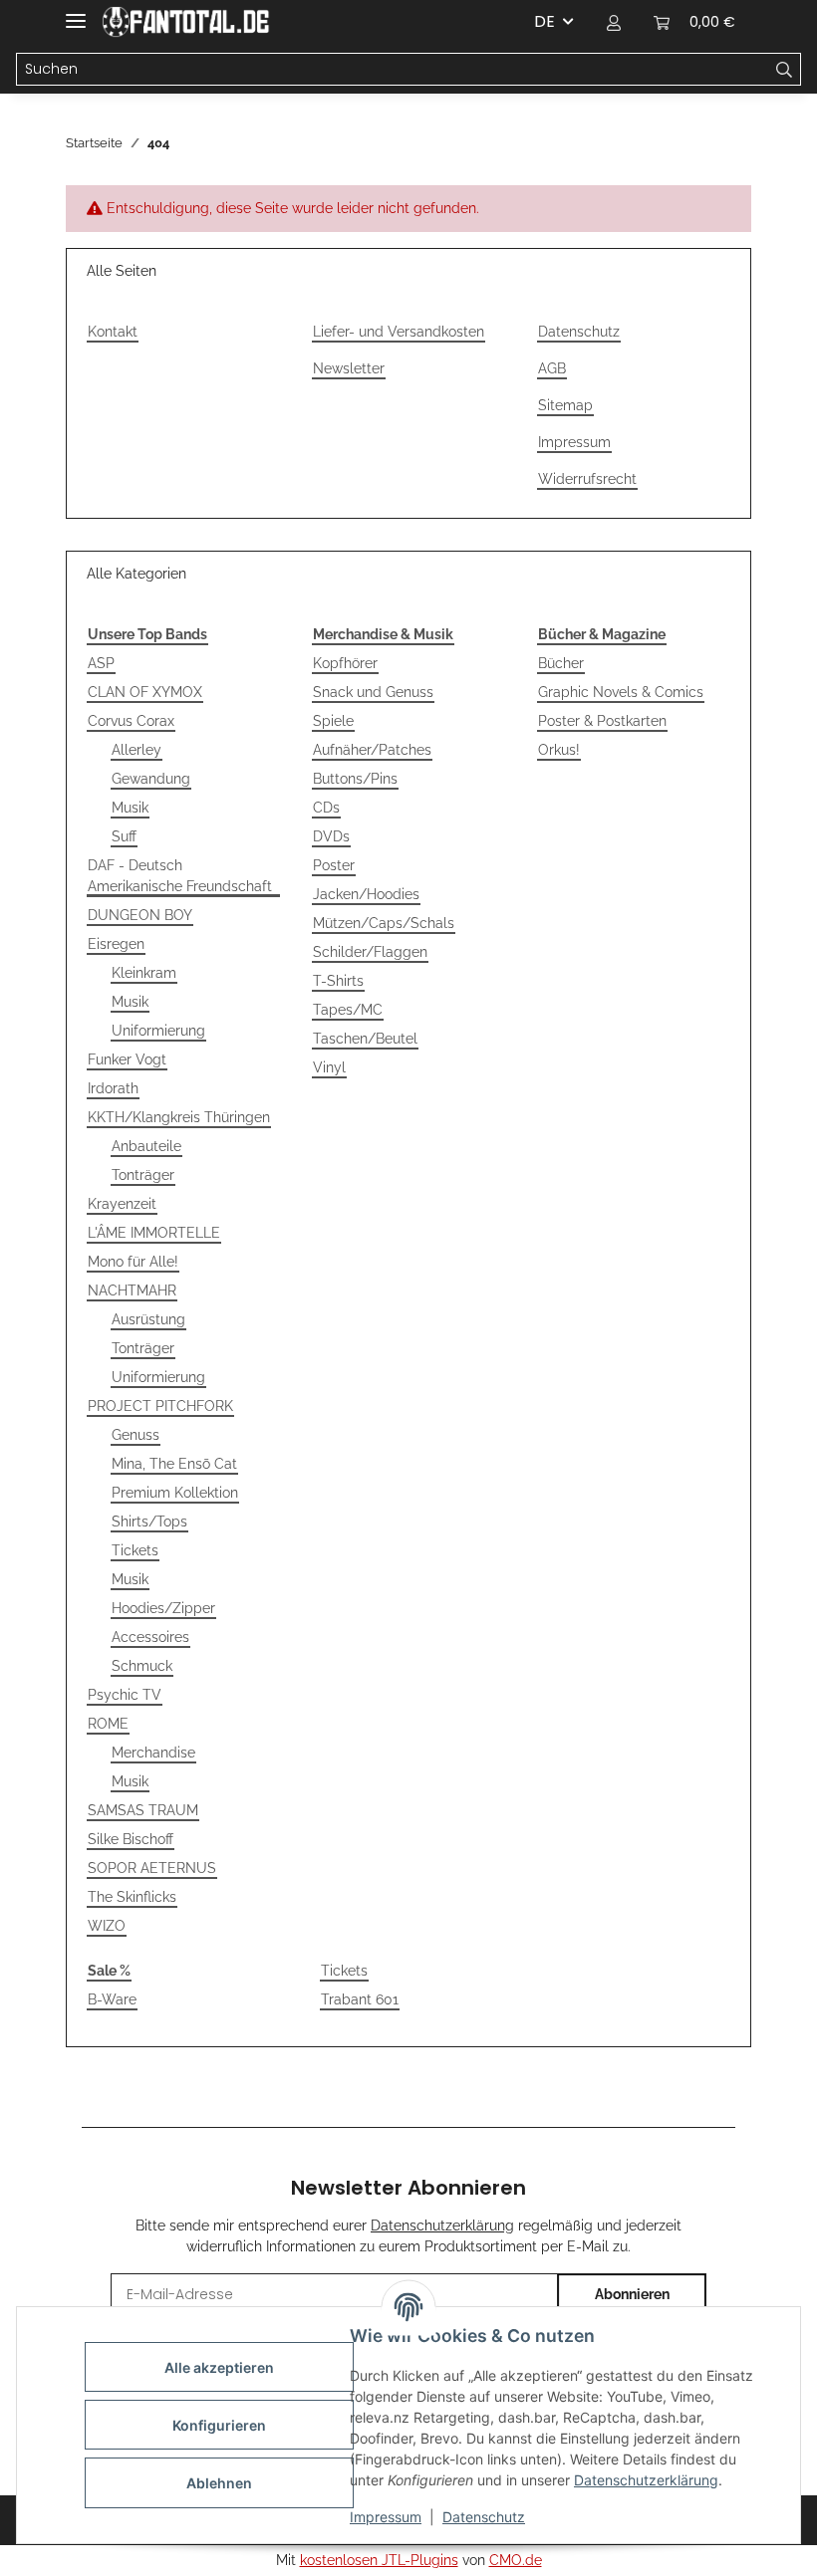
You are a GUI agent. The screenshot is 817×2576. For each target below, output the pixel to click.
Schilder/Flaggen (370, 952)
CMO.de (516, 2560)
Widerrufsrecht (587, 479)
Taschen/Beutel (365, 1039)
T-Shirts (338, 981)
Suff (124, 836)
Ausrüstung (148, 1319)
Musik (130, 808)
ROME (108, 1724)
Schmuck (142, 1666)
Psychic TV (125, 1695)
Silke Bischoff (131, 1839)
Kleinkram (144, 973)
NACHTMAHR (132, 1290)
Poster (334, 865)
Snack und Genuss (373, 692)
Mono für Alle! (133, 1262)
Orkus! (559, 750)
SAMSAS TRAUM (143, 1810)
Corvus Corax (131, 721)
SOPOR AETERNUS (152, 1868)
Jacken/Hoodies (366, 894)
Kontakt (113, 332)
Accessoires (150, 1637)
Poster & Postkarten (602, 721)
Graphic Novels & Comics (621, 692)
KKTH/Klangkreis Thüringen (179, 1117)
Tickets (135, 1550)
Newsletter (349, 368)
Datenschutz (484, 2517)
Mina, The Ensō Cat (174, 1464)
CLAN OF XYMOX (145, 692)
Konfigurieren (219, 2425)
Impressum (386, 2517)
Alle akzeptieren (219, 2367)
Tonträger (143, 1175)
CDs (326, 808)
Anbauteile (146, 1146)
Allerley (136, 750)
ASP (101, 663)
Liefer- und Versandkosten (399, 332)
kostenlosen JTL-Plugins (379, 2560)
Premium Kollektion (175, 1493)
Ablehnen (219, 2483)
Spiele (333, 721)
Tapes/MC (348, 1010)
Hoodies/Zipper (163, 1608)
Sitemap (565, 405)
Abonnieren (632, 2294)
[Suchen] (785, 70)
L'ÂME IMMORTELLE (154, 1233)
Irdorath (113, 1088)
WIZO (107, 1926)
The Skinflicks (132, 1897)
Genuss (136, 1435)
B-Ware (112, 1999)
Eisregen (116, 944)
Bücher (561, 663)
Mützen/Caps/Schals (384, 923)
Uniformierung (158, 1031)
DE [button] (545, 21)
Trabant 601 (360, 1999)
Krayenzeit (122, 1204)
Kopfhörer (345, 663)
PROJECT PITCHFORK (160, 1406)
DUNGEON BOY (140, 915)
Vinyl (329, 1067)
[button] (614, 22)
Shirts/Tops (149, 1522)
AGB (552, 368)
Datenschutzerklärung (646, 2480)
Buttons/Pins (355, 779)
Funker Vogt (127, 1059)
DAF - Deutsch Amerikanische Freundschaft (180, 876)
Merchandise (153, 1753)
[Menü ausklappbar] (76, 12)
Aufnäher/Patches (372, 750)
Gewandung (151, 779)
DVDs (331, 836)
